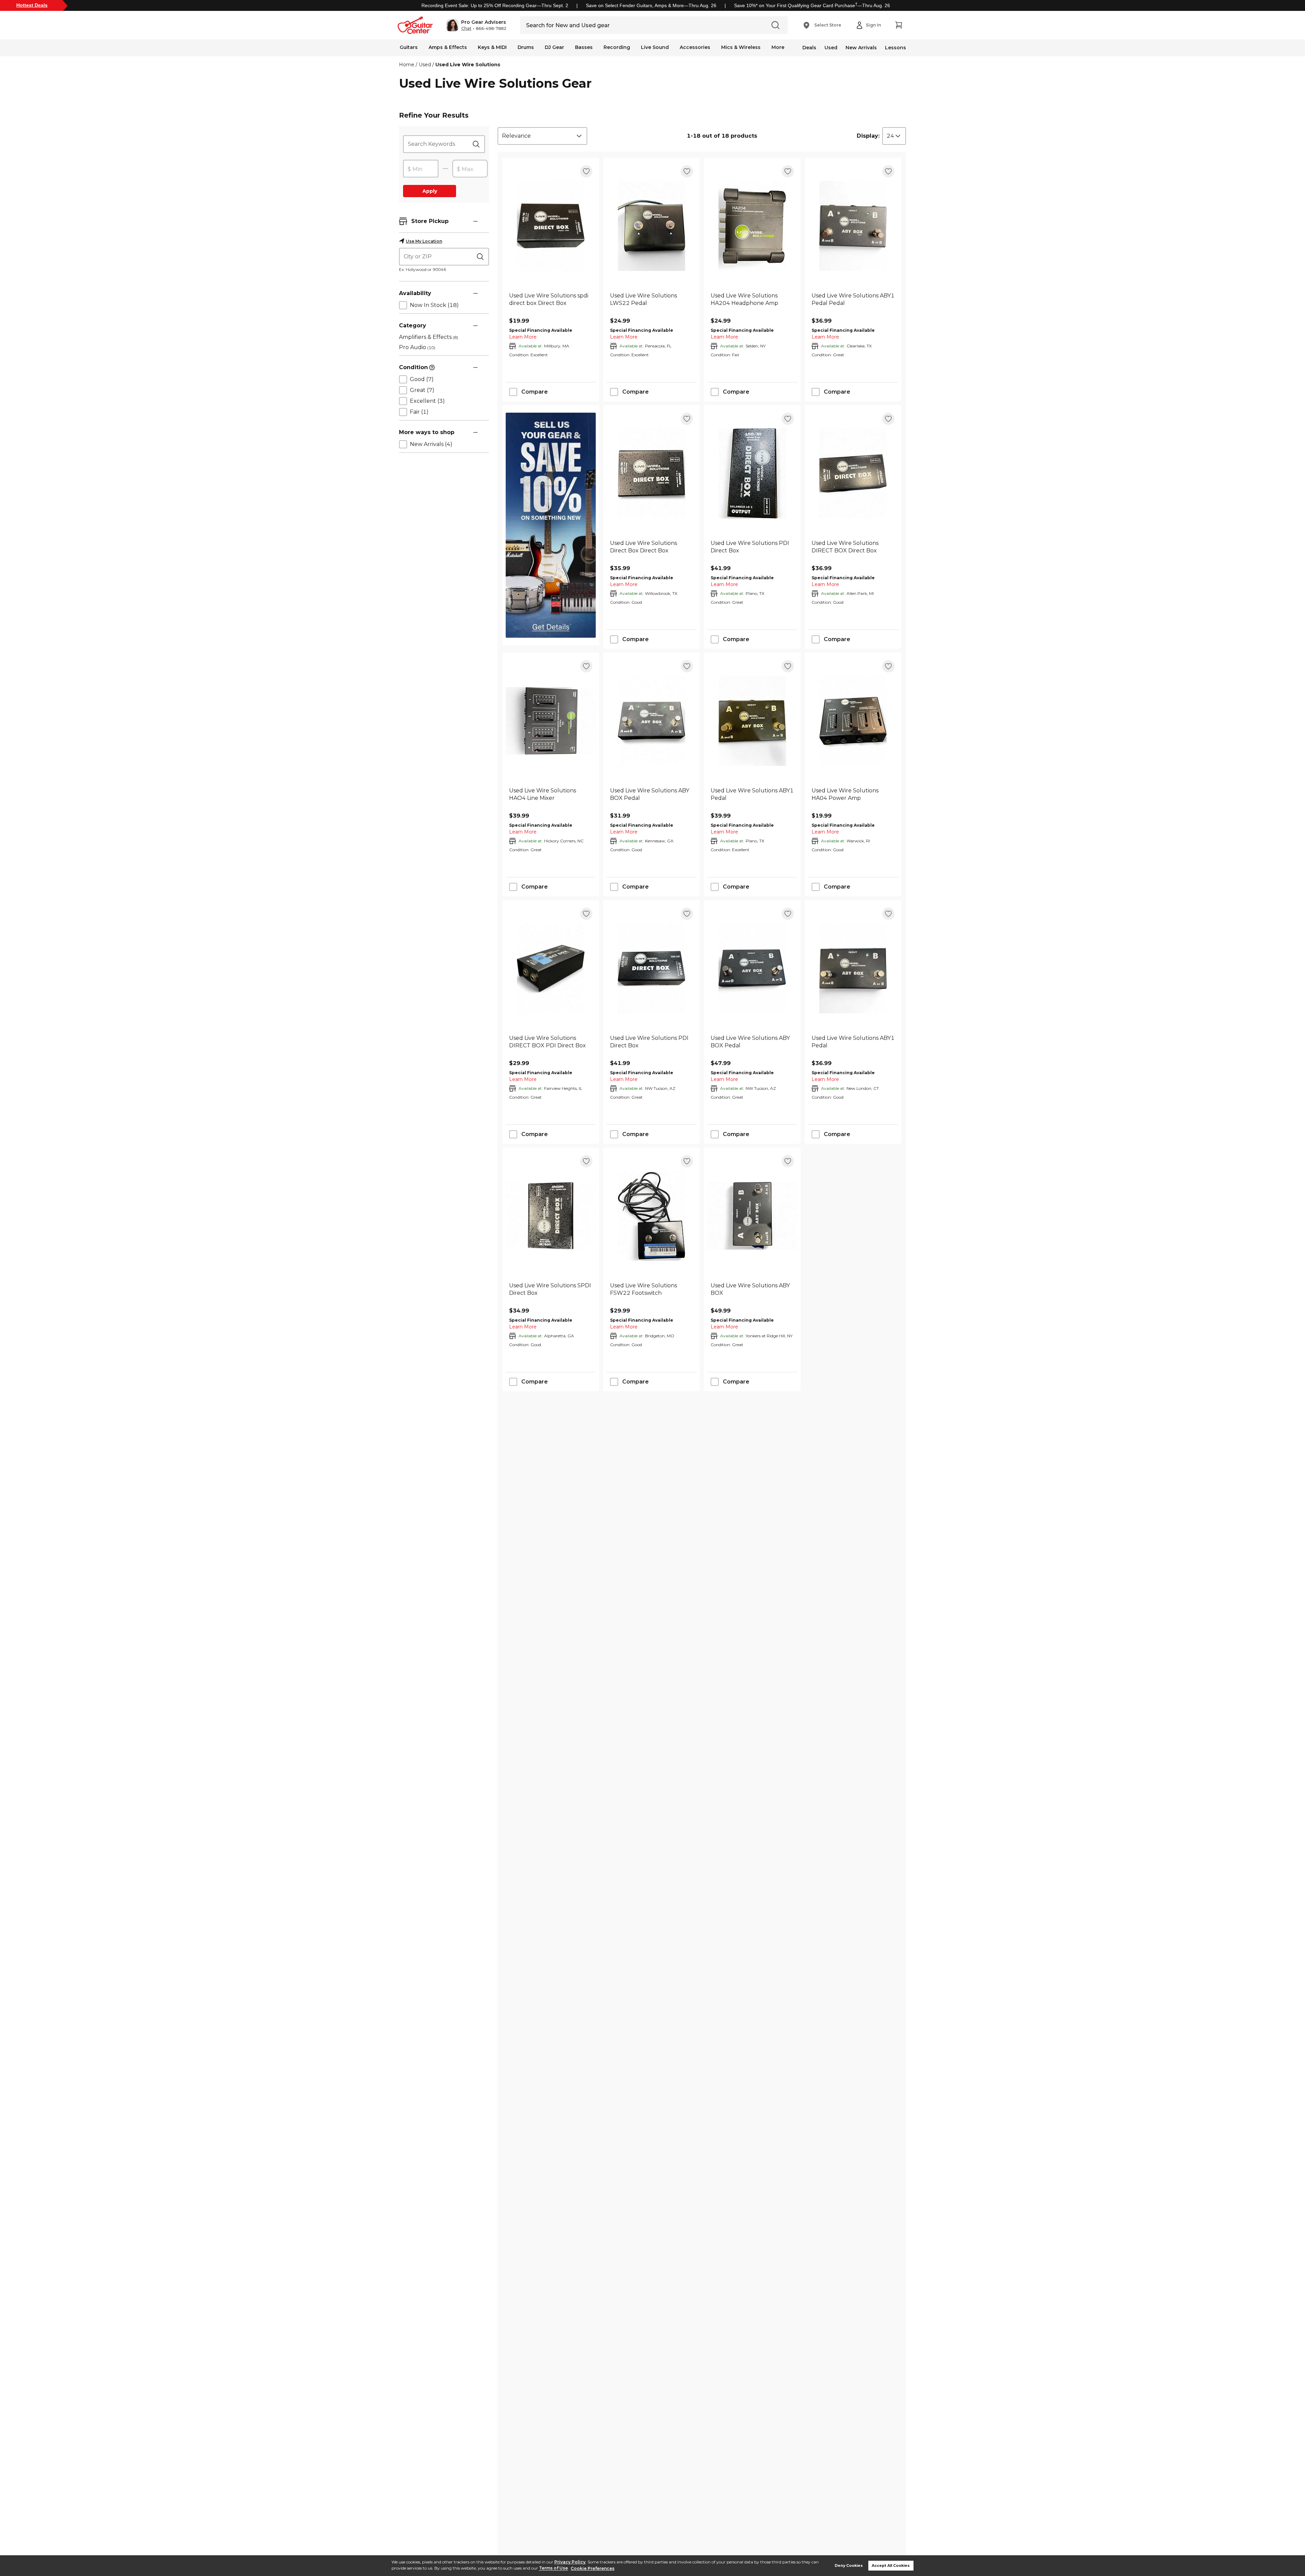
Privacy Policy (570, 2562)
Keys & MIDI (492, 47)
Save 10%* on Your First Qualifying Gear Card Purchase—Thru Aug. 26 (812, 5)
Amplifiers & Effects (429, 337)
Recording (617, 47)
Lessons (895, 48)
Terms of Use (553, 2568)
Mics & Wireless (741, 47)
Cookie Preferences (593, 2568)
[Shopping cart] (899, 25)
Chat (466, 29)
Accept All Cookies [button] (891, 2566)
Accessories (695, 47)
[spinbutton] (421, 169)
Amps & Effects (448, 47)
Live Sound (655, 47)
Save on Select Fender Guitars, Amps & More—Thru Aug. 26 (651, 5)
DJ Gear (554, 47)
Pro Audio (417, 347)
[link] (551, 303)
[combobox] (542, 136)
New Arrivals (861, 48)
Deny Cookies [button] (849, 2566)
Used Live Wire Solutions (468, 65)
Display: (868, 136)
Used (831, 48)
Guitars (409, 47)
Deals (809, 48)
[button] (476, 25)
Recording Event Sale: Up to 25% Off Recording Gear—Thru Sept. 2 (495, 5)
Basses (584, 47)
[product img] (551, 226)
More (778, 47)
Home (407, 65)
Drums (526, 47)
